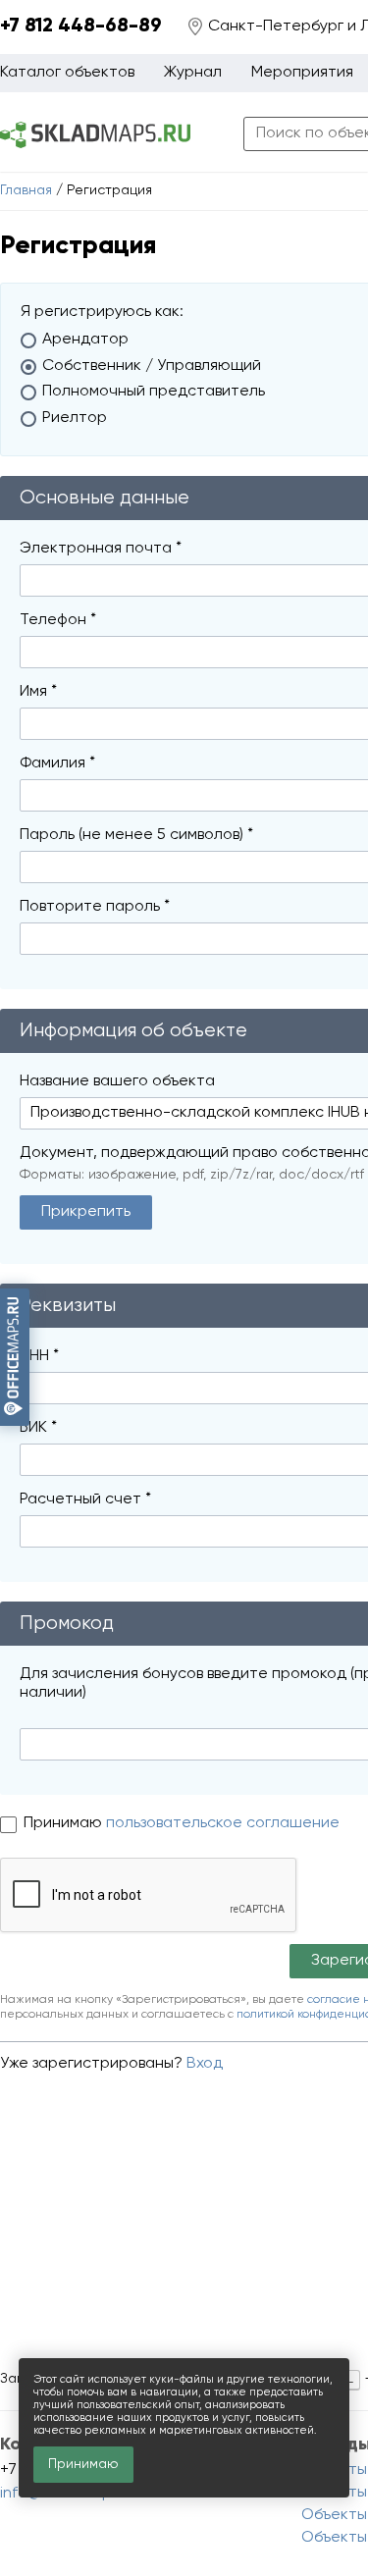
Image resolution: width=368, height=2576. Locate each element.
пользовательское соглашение (223, 1823)
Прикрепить (86, 1212)
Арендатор (85, 340)
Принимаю (65, 1823)
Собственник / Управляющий (152, 366)
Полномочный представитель (154, 392)
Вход (205, 2064)
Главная (26, 190)
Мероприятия (302, 73)
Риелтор (75, 418)
